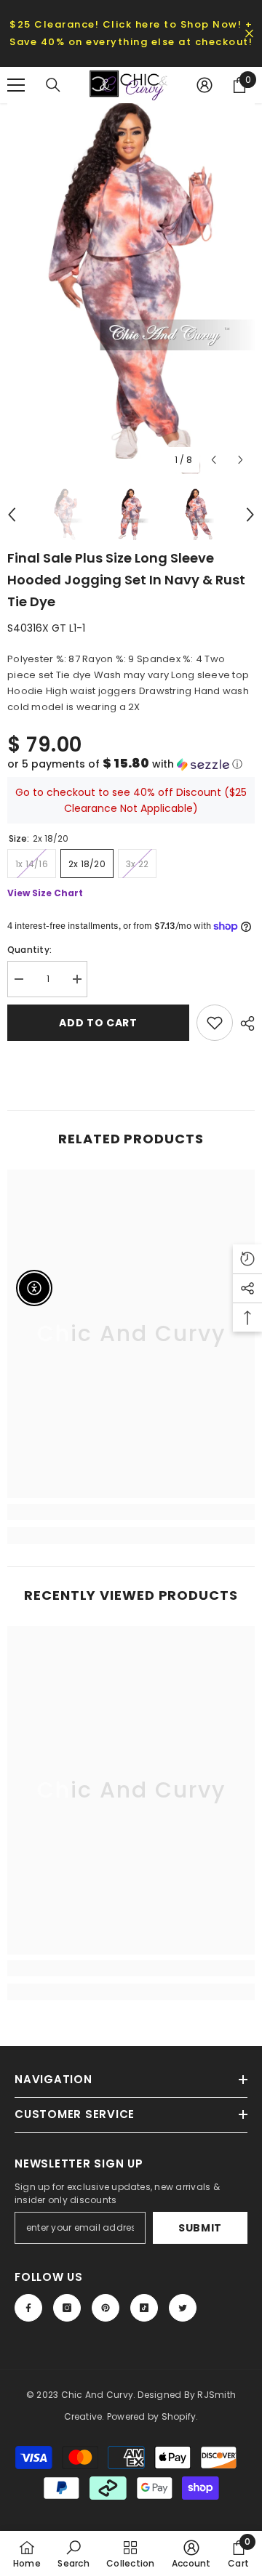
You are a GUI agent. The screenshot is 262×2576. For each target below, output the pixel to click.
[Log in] (205, 85)
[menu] (16, 85)
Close (249, 34)
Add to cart (98, 1023)
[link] (131, 1512)
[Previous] (214, 460)
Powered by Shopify (151, 2416)
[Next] (241, 460)
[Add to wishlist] (215, 1023)
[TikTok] (144, 2308)
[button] (131, 764)
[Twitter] (183, 2308)
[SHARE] (244, 1023)
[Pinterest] (106, 2308)
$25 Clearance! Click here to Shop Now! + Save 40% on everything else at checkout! (131, 33)
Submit (200, 2228)
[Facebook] (28, 2308)
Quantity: (29, 950)
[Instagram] (67, 2308)
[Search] (53, 85)
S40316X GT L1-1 (46, 628)
